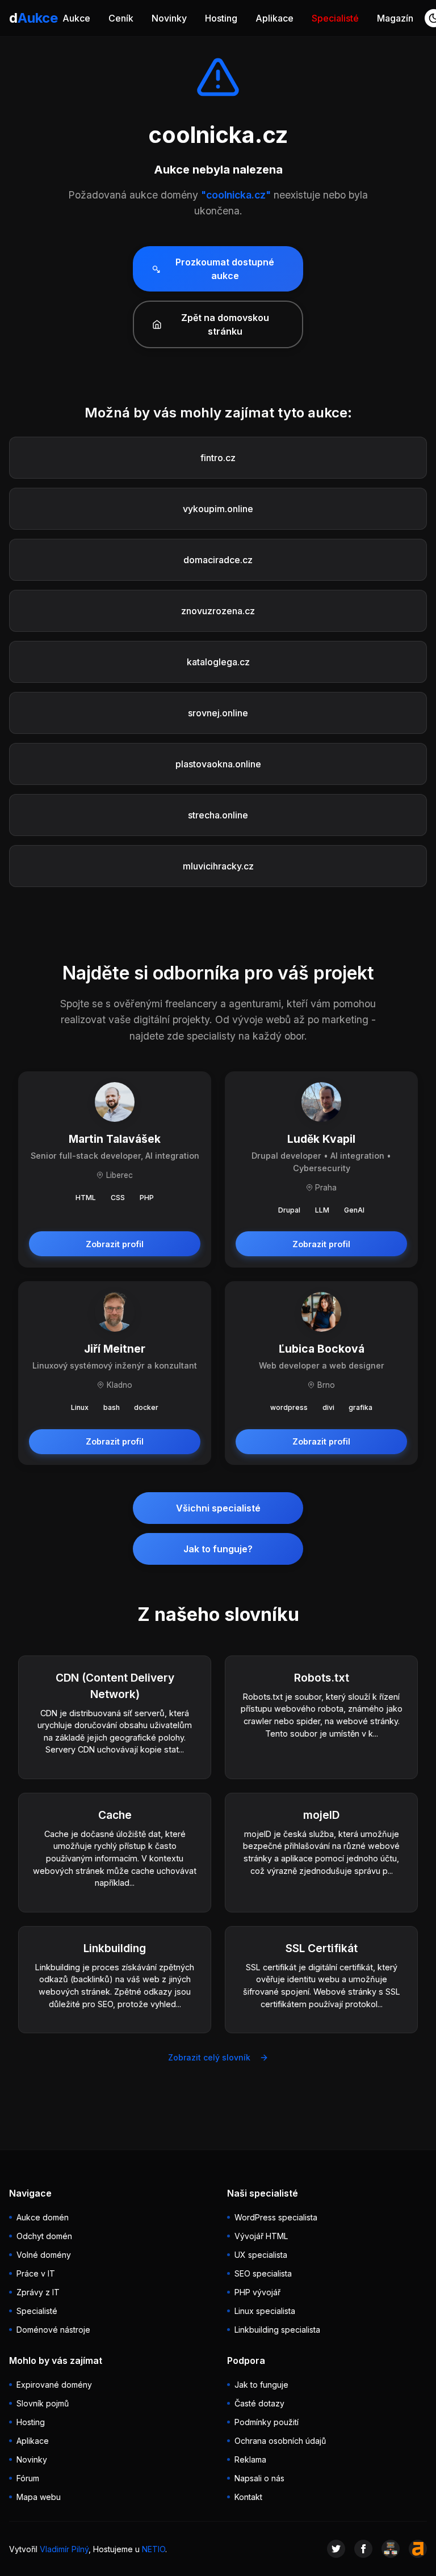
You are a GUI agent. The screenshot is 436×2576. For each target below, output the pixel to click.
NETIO (154, 2549)
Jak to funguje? (218, 1549)
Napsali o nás (259, 2478)
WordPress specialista (276, 2217)
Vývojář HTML (261, 2236)
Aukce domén (43, 2217)
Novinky (169, 18)
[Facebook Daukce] (363, 2549)
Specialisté (335, 18)
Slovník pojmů (43, 2403)
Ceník (121, 18)
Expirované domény (54, 2385)
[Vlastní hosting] (391, 2549)
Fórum (28, 2478)
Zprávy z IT (38, 2292)
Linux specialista (265, 2311)
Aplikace (274, 18)
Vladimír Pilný (64, 2549)
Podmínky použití (267, 2422)
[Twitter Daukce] (336, 2549)
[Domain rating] (418, 2549)
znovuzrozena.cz (218, 611)
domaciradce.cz (218, 560)
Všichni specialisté (218, 1508)
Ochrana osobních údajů (280, 2441)
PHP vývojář (257, 2292)
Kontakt (248, 2497)
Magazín (395, 18)
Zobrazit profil (115, 1244)
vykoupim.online (218, 509)
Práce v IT (36, 2273)
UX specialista (261, 2255)
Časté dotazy (259, 2403)
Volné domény (44, 2255)
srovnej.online (218, 713)
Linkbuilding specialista (277, 2330)
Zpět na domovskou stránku (225, 324)
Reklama (250, 2459)
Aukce (76, 18)
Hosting (221, 18)
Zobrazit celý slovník (209, 2057)
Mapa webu (39, 2497)
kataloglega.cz (218, 662)
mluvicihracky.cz (218, 866)
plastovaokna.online (218, 764)
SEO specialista (263, 2273)
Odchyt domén (44, 2236)
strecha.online (218, 815)
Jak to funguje (261, 2385)
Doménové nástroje (53, 2330)
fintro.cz (218, 458)
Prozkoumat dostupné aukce (225, 269)
